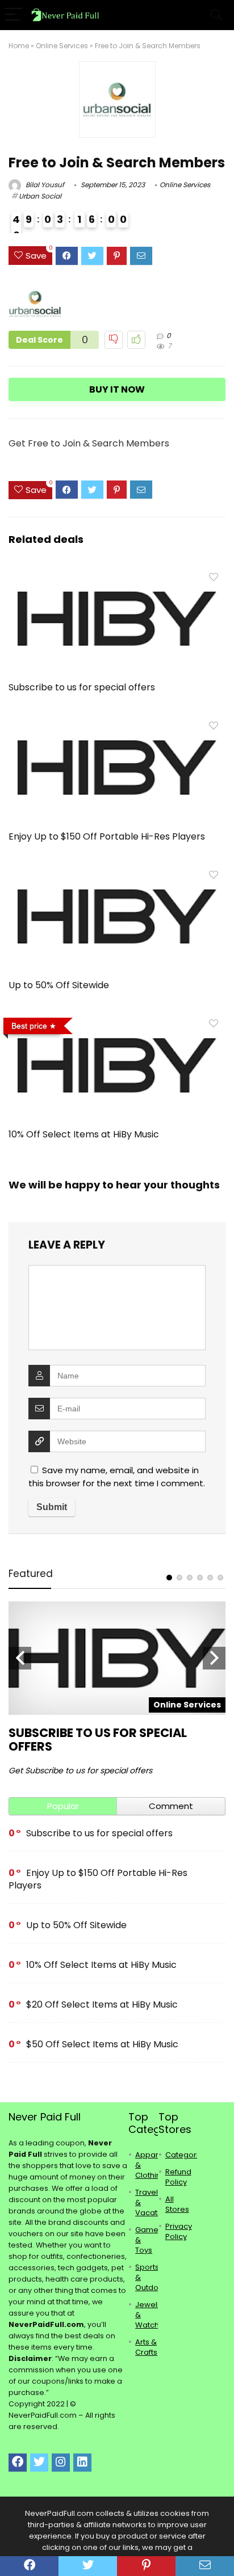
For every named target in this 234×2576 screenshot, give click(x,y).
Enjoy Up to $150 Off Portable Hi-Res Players (107, 836)
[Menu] (14, 15)
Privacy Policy (179, 2231)
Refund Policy (178, 2177)
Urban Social (40, 196)
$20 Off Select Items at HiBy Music (102, 2004)
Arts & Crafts (146, 2347)
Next (214, 1658)
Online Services (62, 46)
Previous (20, 1658)
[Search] (216, 15)
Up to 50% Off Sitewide (59, 985)
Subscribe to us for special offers (82, 687)
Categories (186, 2155)
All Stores (177, 2204)
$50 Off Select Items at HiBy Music (102, 2044)
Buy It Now (117, 389)
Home (19, 46)
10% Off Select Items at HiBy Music (84, 1134)
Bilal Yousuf (44, 185)
